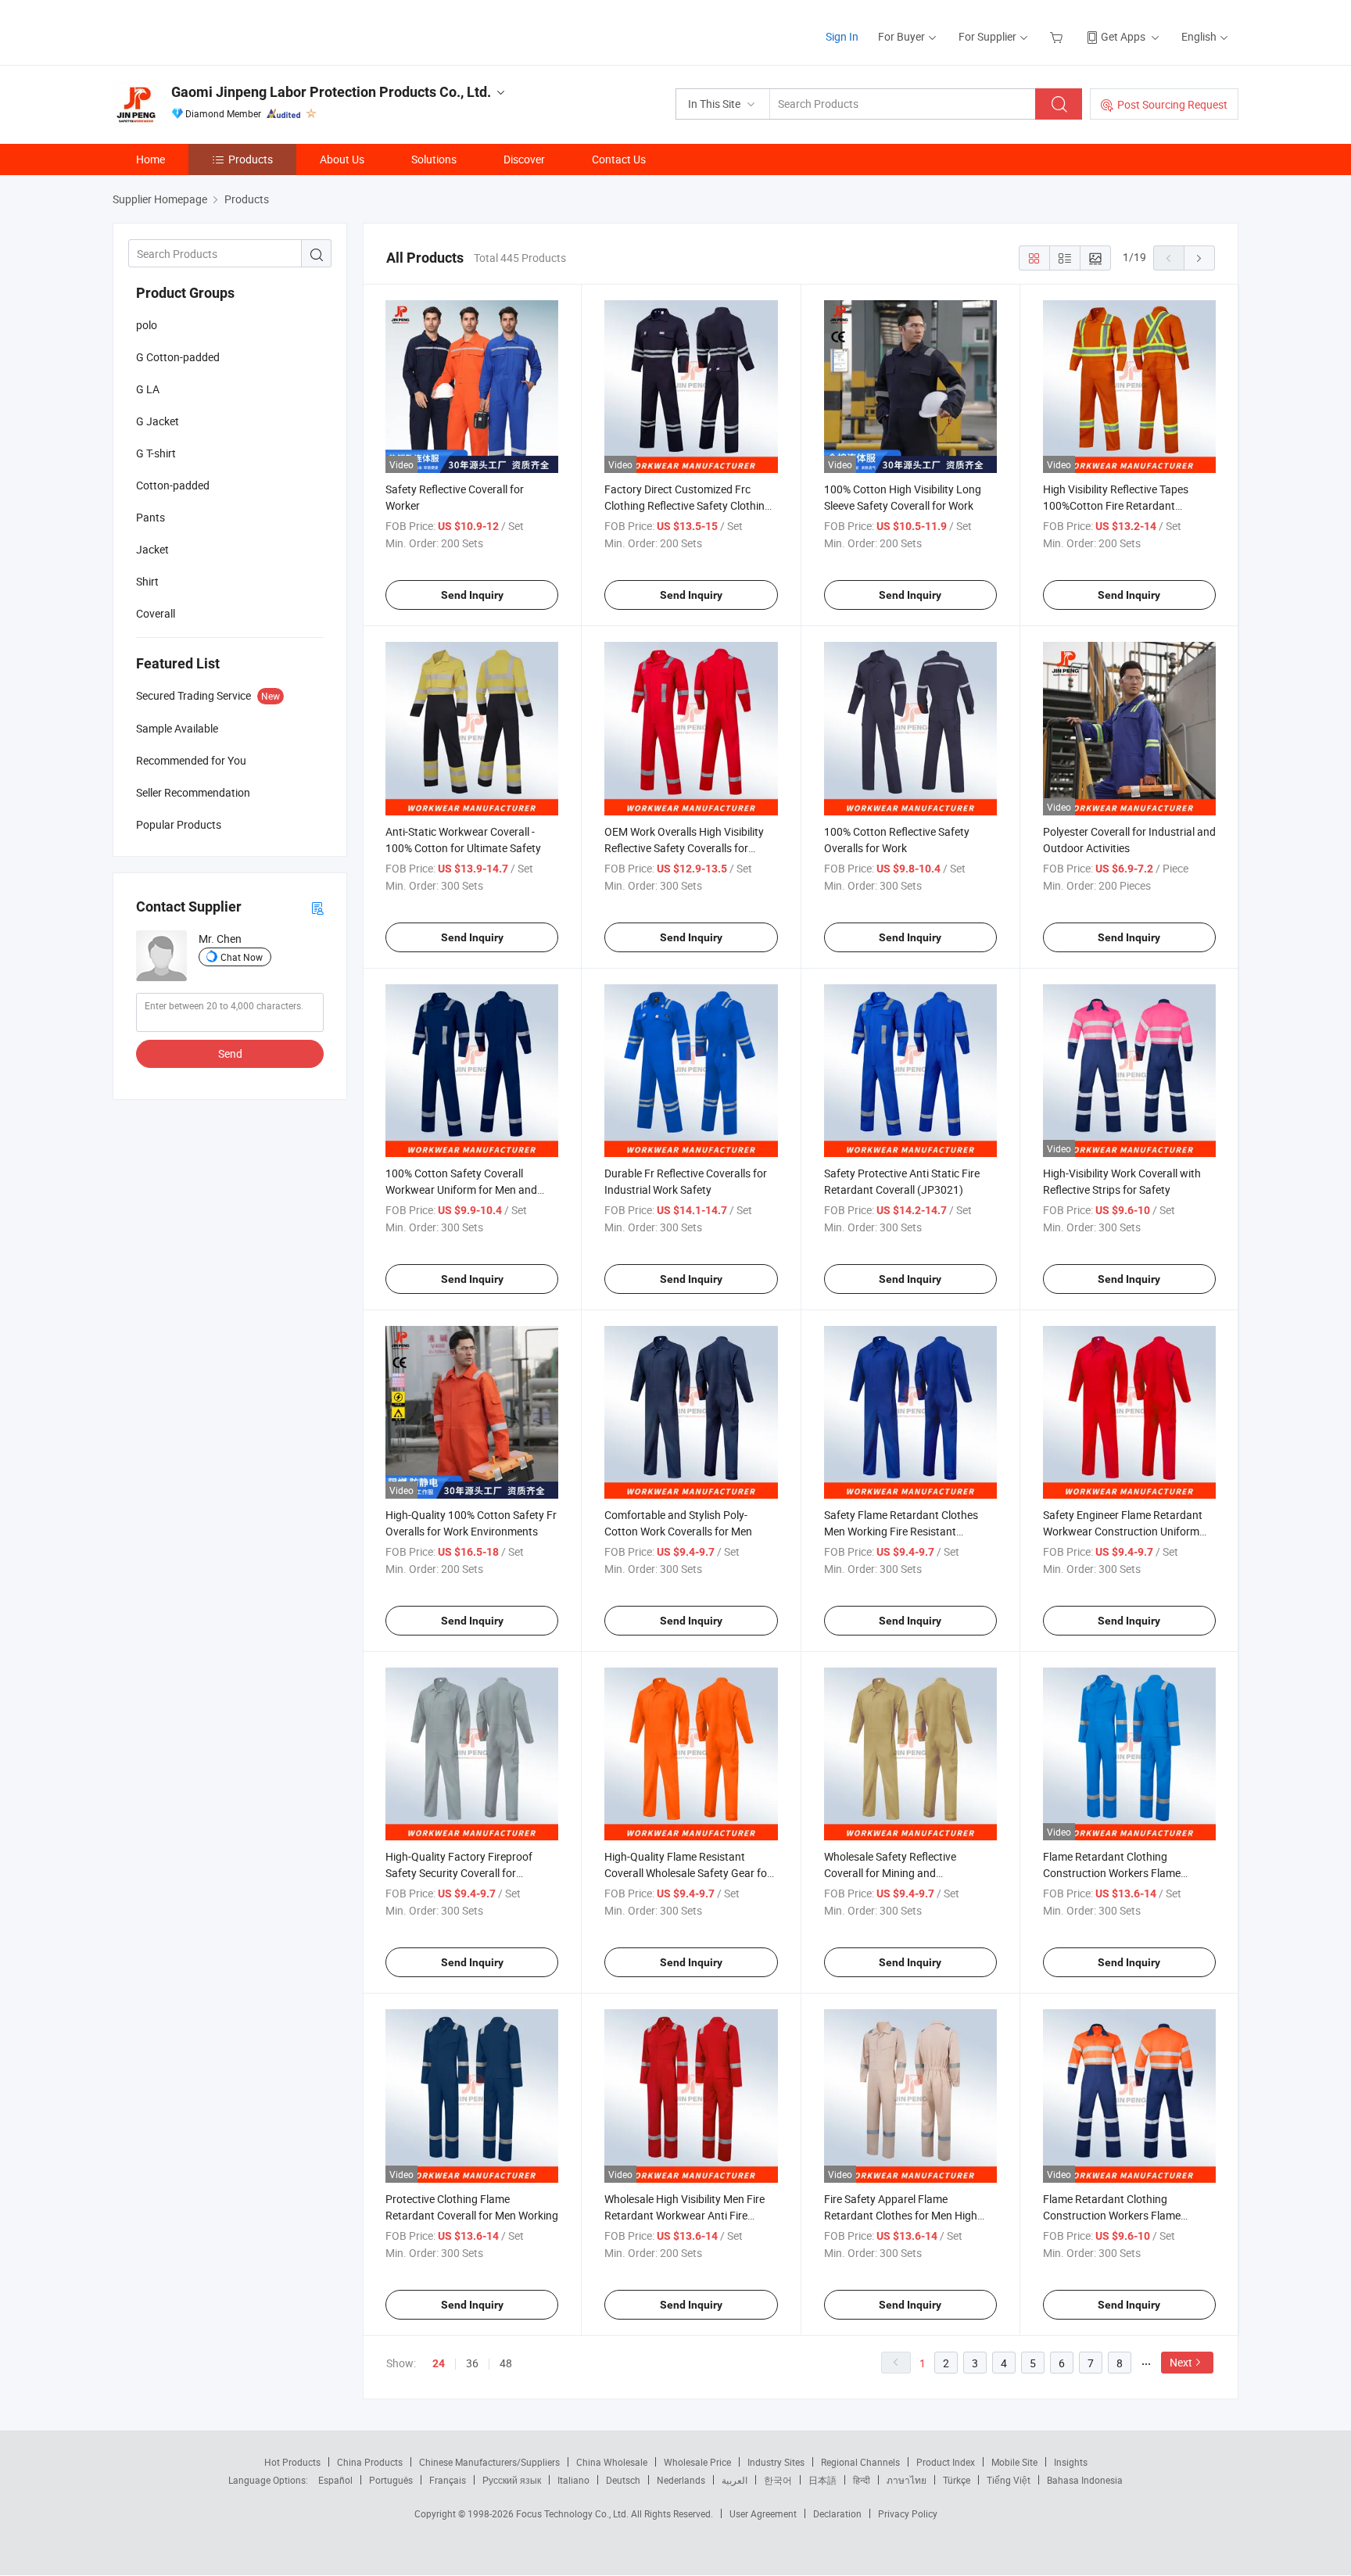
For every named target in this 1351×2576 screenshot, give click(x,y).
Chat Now (242, 957)
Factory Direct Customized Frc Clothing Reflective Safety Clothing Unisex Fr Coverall (688, 505)
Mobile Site (1014, 2462)
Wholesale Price (697, 2462)
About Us (342, 159)
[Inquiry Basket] (1058, 36)
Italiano (573, 2480)
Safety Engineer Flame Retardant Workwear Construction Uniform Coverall (1123, 1531)
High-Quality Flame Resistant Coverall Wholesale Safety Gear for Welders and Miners (688, 1873)
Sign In (842, 36)
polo (147, 325)
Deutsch (623, 2480)
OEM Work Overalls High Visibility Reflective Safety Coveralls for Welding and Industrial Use (684, 848)
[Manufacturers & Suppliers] (213, 31)
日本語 (822, 2480)
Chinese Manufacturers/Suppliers (489, 2462)
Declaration (837, 2513)
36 (472, 2363)
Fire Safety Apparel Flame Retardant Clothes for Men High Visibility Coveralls (901, 2215)
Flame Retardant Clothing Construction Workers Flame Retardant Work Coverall (1112, 1873)
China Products (370, 2462)
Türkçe (957, 2480)
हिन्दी (862, 2480)
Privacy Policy (908, 2513)
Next (1181, 2362)
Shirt (147, 581)
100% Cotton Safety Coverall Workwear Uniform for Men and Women (461, 1189)
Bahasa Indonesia (1085, 2480)
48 (506, 2363)
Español (335, 2480)
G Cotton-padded (178, 357)
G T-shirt (156, 453)
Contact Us (619, 159)
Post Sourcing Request (1172, 104)
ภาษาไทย (907, 2480)
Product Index (946, 2462)
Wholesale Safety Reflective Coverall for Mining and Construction (890, 1873)
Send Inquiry (472, 595)
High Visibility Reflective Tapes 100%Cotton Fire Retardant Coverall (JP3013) (1116, 505)
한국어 (778, 2480)
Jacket (152, 549)
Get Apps (1123, 36)
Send (230, 1053)
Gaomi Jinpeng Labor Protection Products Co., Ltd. (331, 92)
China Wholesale (612, 2462)
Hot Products (292, 2462)
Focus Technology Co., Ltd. (573, 2513)
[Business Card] (317, 907)
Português (391, 2480)
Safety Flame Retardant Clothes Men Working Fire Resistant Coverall (901, 1531)
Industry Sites (776, 2462)
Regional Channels (860, 2462)
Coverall (156, 613)
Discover (524, 159)
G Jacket (158, 421)
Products (251, 159)
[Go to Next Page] (1199, 258)
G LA (148, 389)
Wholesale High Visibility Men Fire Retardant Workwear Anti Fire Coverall (684, 2215)
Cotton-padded (173, 485)
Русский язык (512, 2480)
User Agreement (763, 2513)
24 (439, 2363)
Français (448, 2480)
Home (151, 159)
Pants (151, 517)
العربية (735, 2480)
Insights (1071, 2462)
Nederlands (681, 2480)
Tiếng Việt (1009, 2480)
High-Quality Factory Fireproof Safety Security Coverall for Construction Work (459, 1873)
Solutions (434, 159)
